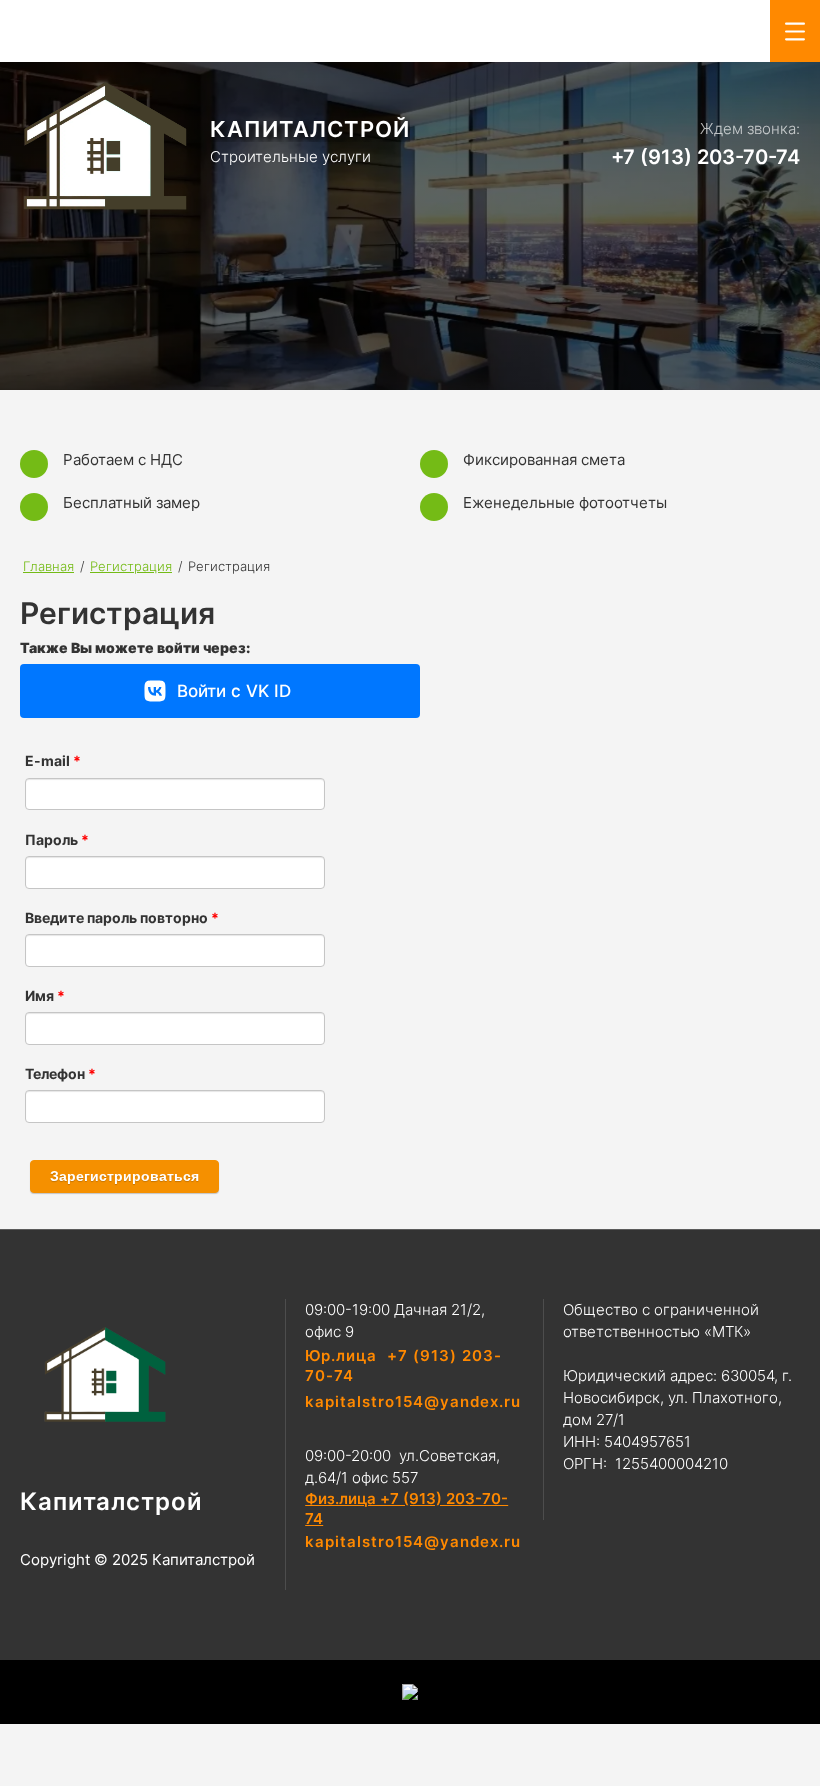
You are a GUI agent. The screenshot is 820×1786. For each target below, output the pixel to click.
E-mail (53, 761)
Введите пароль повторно (122, 918)
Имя (45, 996)
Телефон (60, 1074)
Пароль (57, 840)
